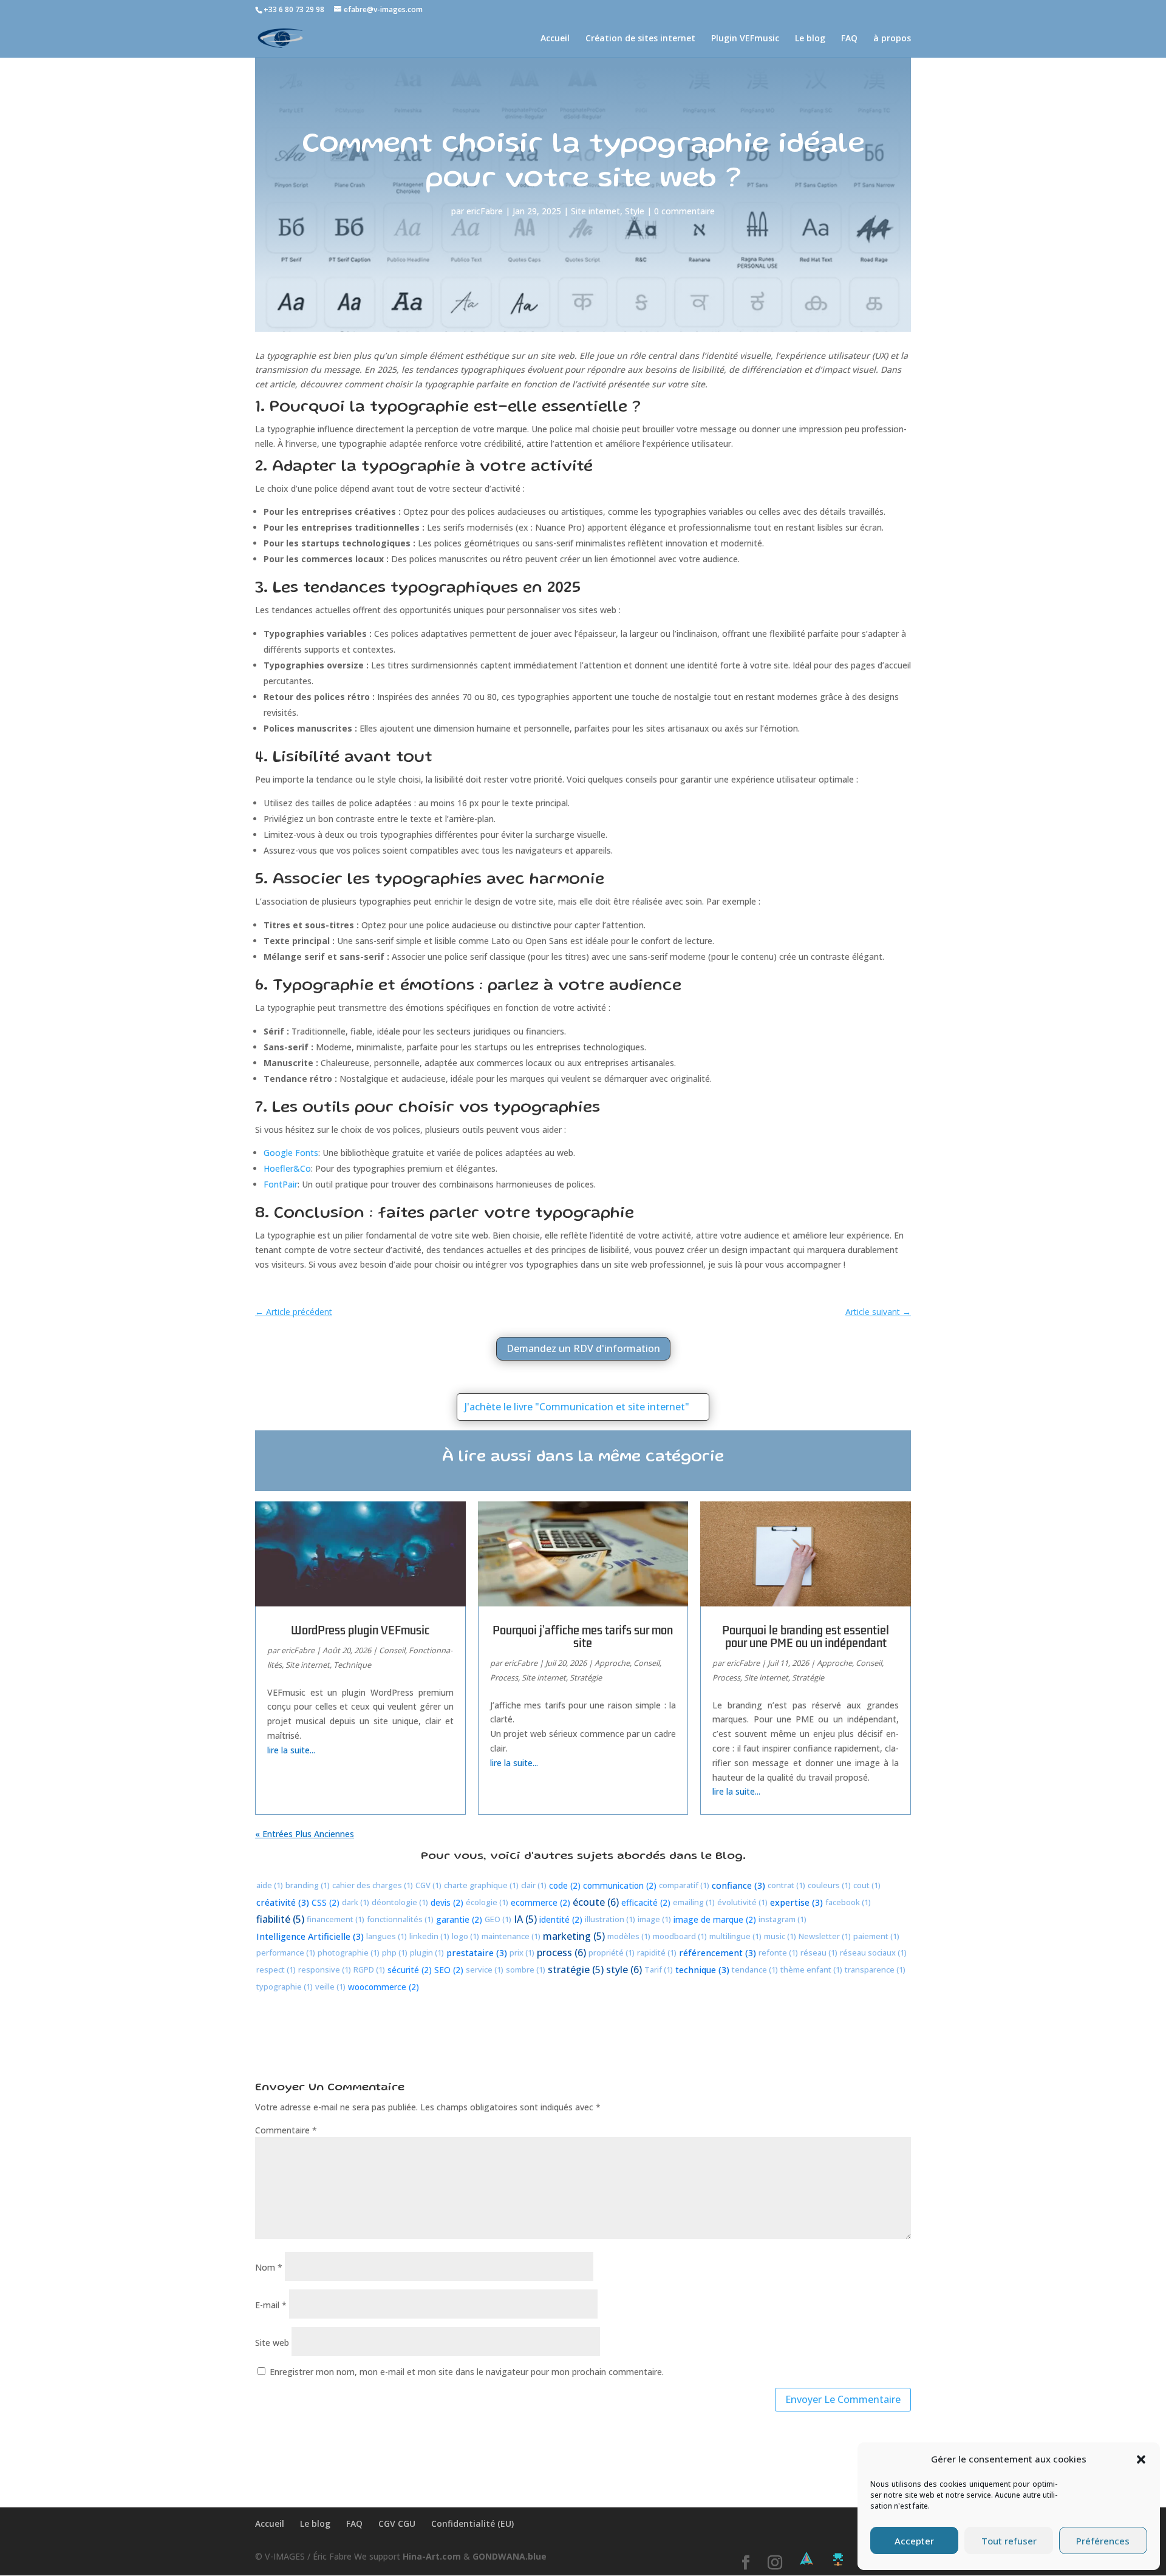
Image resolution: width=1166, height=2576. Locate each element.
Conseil (392, 1650)
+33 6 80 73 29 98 (294, 9)
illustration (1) (610, 1919)
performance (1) (286, 1952)
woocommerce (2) (384, 1987)
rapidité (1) (657, 1952)
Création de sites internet (640, 39)
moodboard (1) (680, 1936)
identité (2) (561, 1919)
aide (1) (270, 1885)
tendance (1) (755, 1969)
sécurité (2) (410, 1970)
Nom (269, 2267)
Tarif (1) (659, 1969)
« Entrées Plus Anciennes (305, 1834)
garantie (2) (459, 1919)
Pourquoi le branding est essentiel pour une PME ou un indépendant (806, 1636)
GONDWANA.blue (510, 2556)
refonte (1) (778, 1952)
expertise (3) (796, 1902)
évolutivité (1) (742, 1902)
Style (635, 211)
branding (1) (308, 1885)
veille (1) (330, 1986)
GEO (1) (498, 1919)
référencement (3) (718, 1953)
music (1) (780, 1936)
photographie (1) (349, 1952)
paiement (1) (876, 1936)
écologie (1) (487, 1902)
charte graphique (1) (481, 1885)
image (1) (654, 1919)
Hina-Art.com (432, 2556)
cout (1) (867, 1885)
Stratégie (586, 1677)
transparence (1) (875, 1969)
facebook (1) (848, 1902)
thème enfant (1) (811, 1969)
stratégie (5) (576, 1969)
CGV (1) (428, 1885)
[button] (1141, 2459)
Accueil (555, 39)
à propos (892, 39)
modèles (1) (629, 1936)
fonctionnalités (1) (400, 1919)
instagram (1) (782, 1919)
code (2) (565, 1885)
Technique (352, 1665)
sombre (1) (526, 1969)
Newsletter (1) (825, 1936)
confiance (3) (738, 1885)
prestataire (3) (477, 1953)
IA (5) (525, 1919)
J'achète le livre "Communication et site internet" (577, 1407)
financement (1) (336, 1919)
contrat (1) (786, 1885)
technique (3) (702, 1970)
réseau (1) (819, 1952)
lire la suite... (291, 1750)
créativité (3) (283, 1902)
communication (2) (620, 1885)
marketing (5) (574, 1936)
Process (504, 1677)
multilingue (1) (735, 1936)
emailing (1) (694, 1902)
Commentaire (286, 2130)
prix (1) (522, 1952)
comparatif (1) (684, 1885)
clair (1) (534, 1885)
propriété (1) (612, 1952)
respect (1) (276, 1969)
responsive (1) (325, 1969)
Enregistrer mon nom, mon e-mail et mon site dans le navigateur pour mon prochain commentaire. (467, 2372)
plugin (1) (427, 1952)
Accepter (914, 2541)
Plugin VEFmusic (745, 39)
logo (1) (465, 1936)
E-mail (271, 2305)
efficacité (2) (646, 1902)
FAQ (849, 39)
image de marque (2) (715, 1919)
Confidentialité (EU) (472, 2523)
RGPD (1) (369, 1969)
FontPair (281, 1184)
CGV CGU (397, 2523)
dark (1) (356, 1902)
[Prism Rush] (806, 2559)
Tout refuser (1009, 2541)
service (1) (485, 1969)
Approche (612, 1663)
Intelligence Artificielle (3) (310, 1936)
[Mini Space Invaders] (838, 2559)
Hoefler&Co (287, 1168)
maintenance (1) (511, 1936)
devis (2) (447, 1902)
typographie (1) (285, 1986)
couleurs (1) (829, 1885)
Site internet (595, 211)
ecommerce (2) (540, 1902)
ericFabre (485, 211)
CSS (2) (326, 1902)
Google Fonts (291, 1153)
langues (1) (387, 1936)
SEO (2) (449, 1970)
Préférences (1103, 2541)
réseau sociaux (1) (873, 1952)
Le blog (810, 39)
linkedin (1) (429, 1936)
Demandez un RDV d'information (583, 1348)
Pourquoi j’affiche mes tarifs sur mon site (583, 1636)
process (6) (561, 1952)
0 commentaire (684, 211)
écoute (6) (596, 1902)
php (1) (395, 1952)
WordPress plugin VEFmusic (360, 1630)
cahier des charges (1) (373, 1885)
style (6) (624, 1969)
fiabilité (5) (280, 1919)
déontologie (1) (400, 1902)
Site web (272, 2343)
